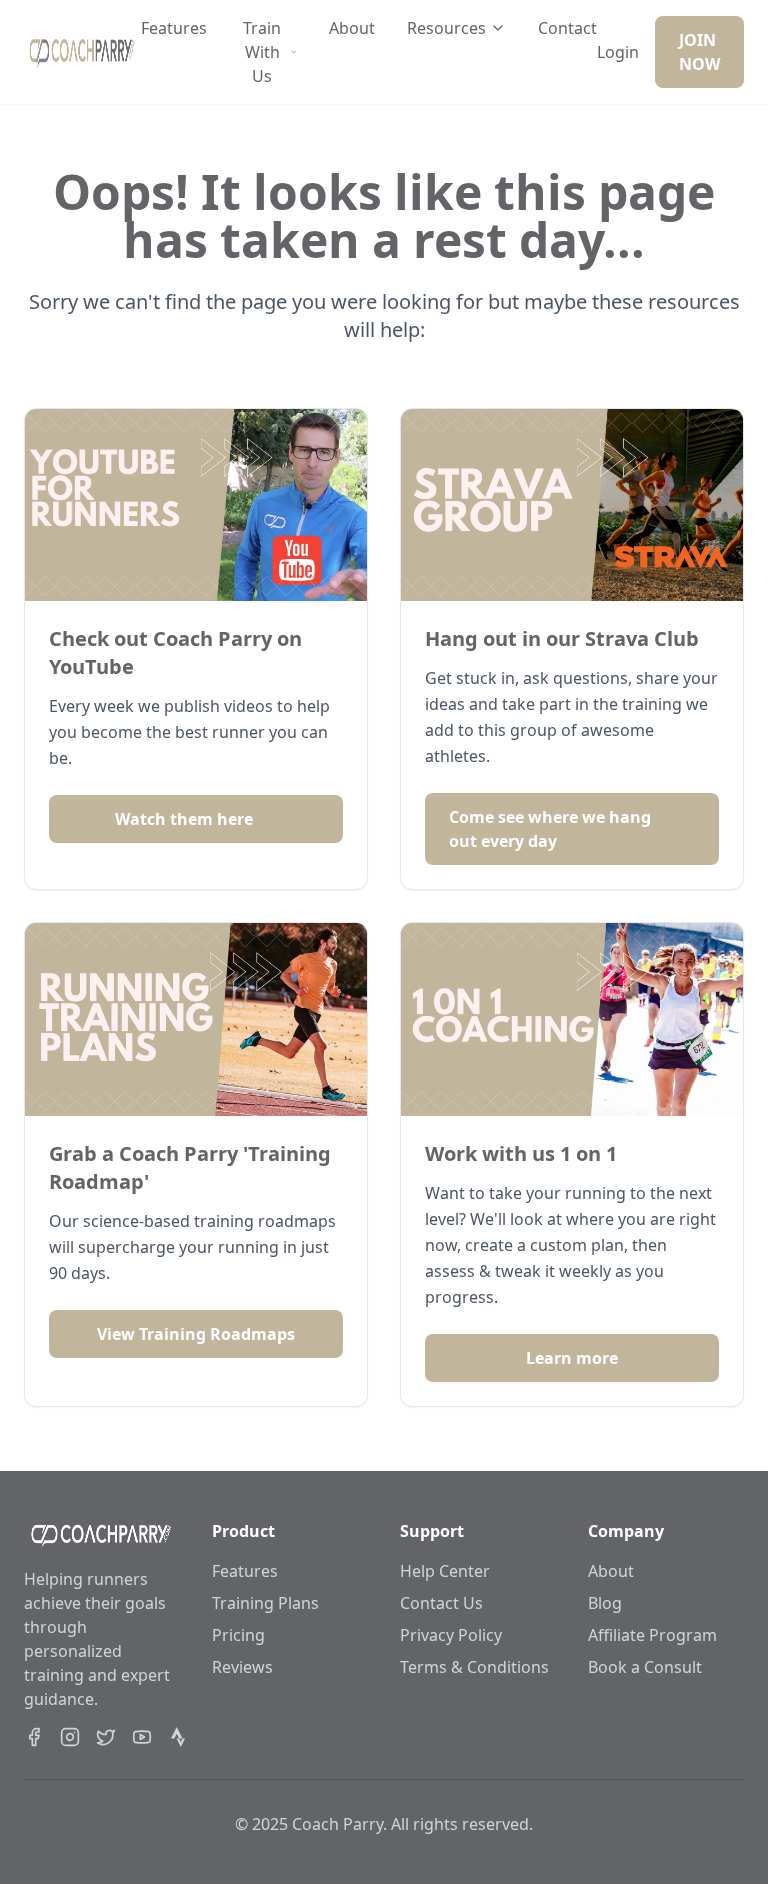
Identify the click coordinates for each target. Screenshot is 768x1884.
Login (618, 52)
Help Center (445, 1571)
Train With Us (262, 52)
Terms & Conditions (474, 1667)
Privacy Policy (451, 1635)
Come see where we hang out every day (550, 829)
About (352, 28)
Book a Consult (645, 1667)
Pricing (238, 1635)
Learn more (572, 1358)
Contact (567, 28)
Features (174, 28)
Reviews (242, 1667)
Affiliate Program (652, 1635)
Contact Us (441, 1603)
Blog (605, 1603)
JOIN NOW (699, 52)
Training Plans (265, 1603)
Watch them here (184, 819)
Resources (446, 28)
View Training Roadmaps (196, 1334)
